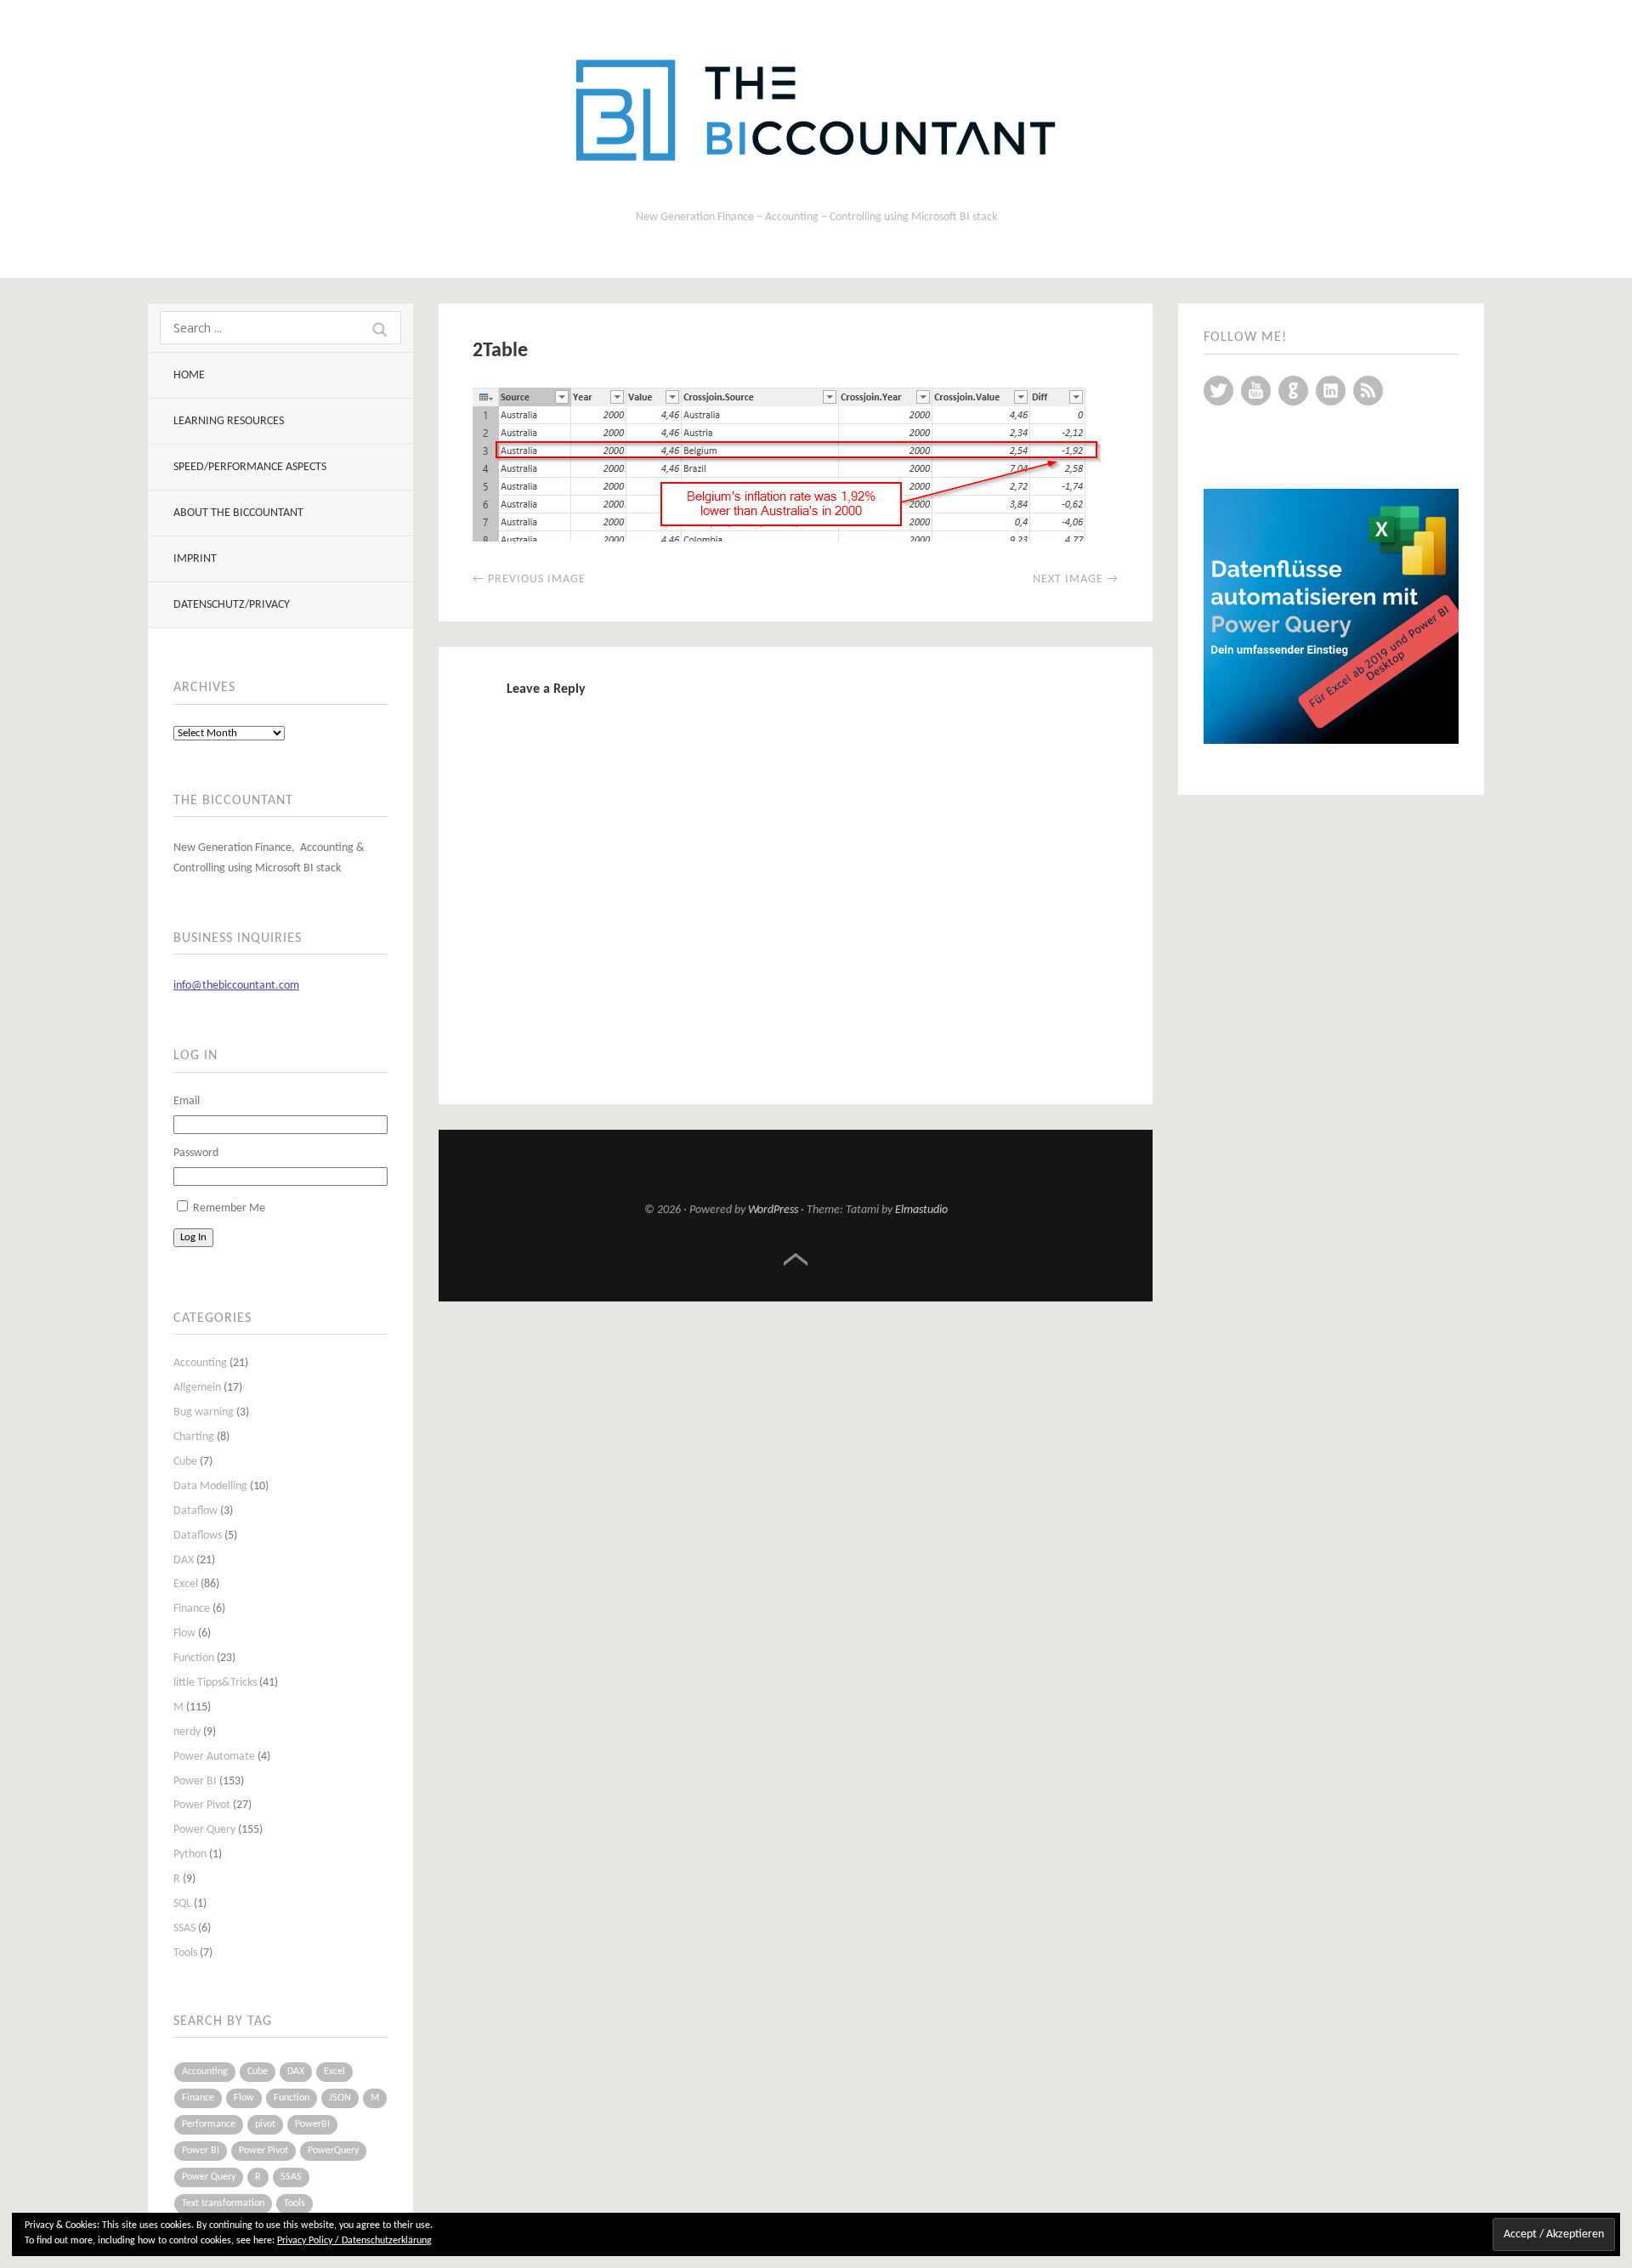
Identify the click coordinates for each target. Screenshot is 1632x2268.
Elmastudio (921, 1210)
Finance (192, 1609)
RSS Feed (1368, 391)
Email (187, 1101)
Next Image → (1076, 579)
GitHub (1293, 391)
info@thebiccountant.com (236, 986)
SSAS (184, 1928)
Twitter (1218, 391)
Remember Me (229, 1208)
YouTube (1256, 391)
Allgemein (197, 1388)
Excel (186, 1584)
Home (189, 375)
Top (796, 1260)
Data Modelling (210, 1486)
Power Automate (214, 1757)
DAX (184, 1560)
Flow (184, 1633)
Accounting (200, 1363)
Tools (185, 1953)
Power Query (204, 1830)
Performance (209, 2124)
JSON (340, 2098)
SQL (182, 1904)
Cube (185, 1462)
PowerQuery (333, 2151)
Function (194, 1658)
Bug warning (204, 1412)
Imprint (195, 559)
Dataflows (198, 1536)
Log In (193, 1237)
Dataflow (195, 1511)
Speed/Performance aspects (250, 467)
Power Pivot (202, 1805)
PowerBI (312, 2124)
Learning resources (229, 421)
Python (190, 1854)
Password (196, 1153)
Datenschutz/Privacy (232, 605)
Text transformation (223, 2203)
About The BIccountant (238, 513)
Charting (194, 1437)
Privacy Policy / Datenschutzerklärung (354, 2241)
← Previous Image (529, 579)
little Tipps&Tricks (215, 1683)
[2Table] (787, 538)
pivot (265, 2124)
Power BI (195, 1781)
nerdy (187, 1732)
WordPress (773, 1210)
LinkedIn (1331, 391)
